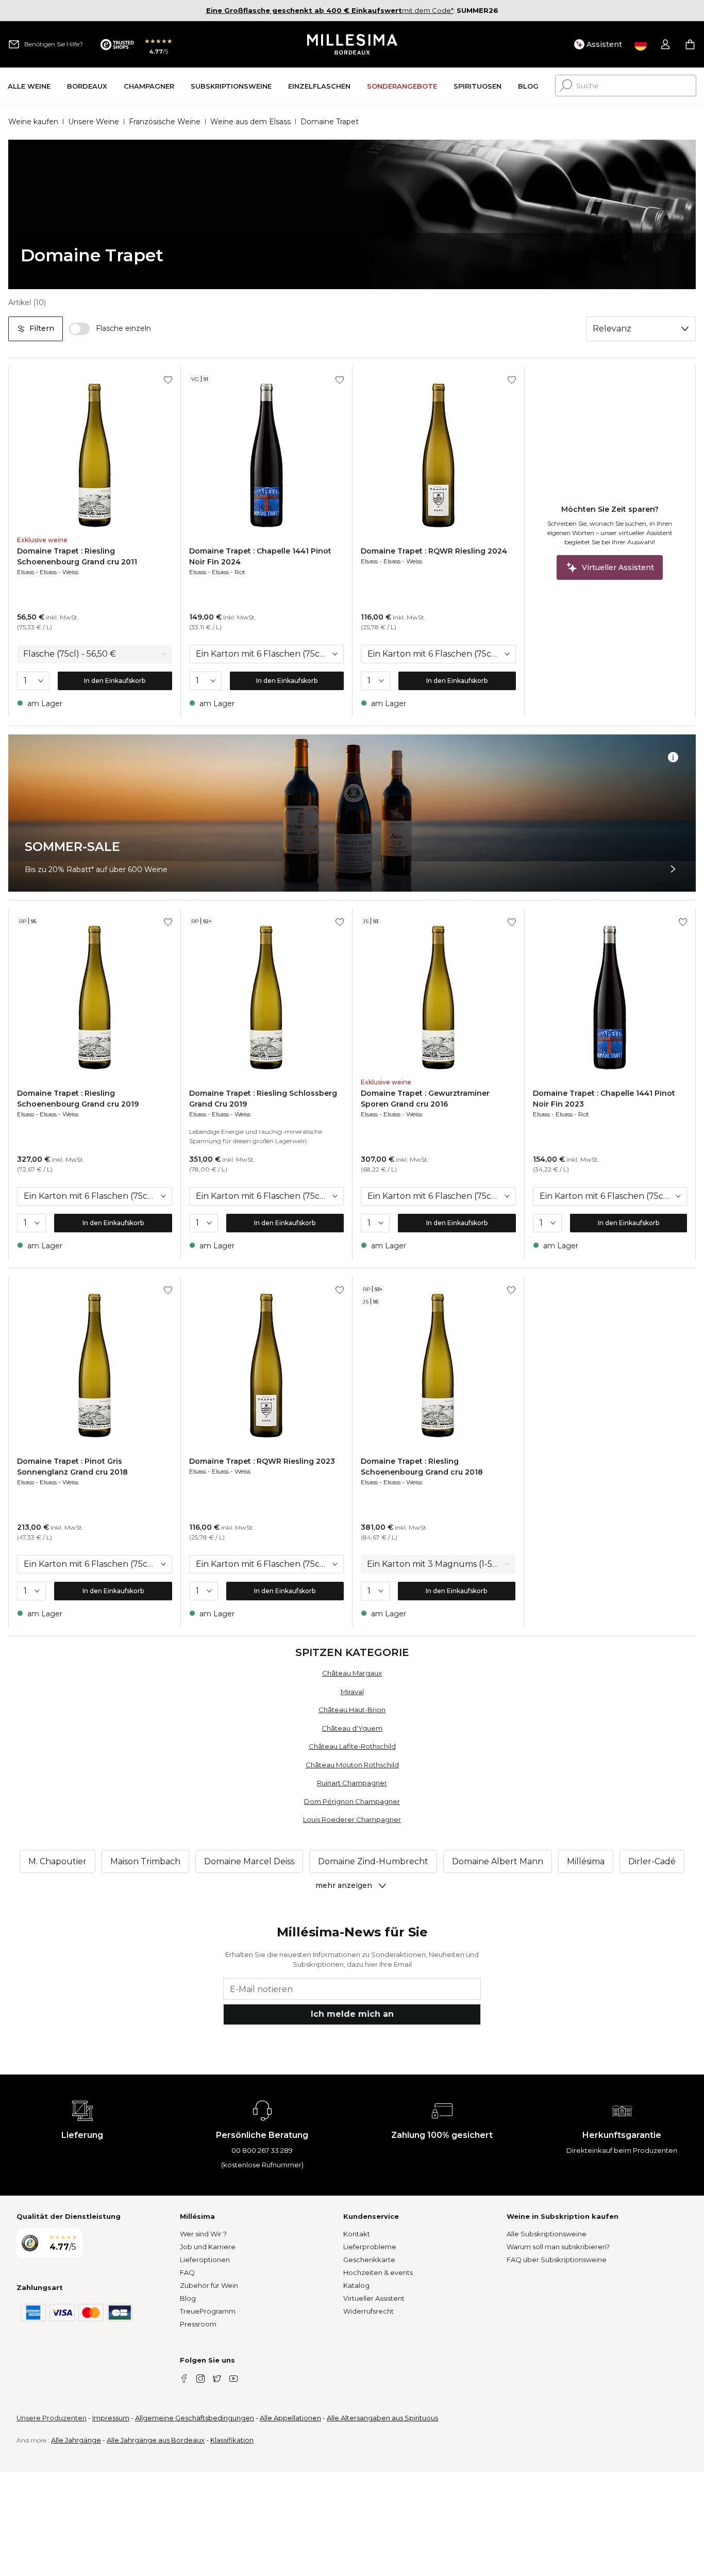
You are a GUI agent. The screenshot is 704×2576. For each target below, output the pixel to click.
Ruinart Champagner (352, 1783)
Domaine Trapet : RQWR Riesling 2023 (262, 1461)
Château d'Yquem (352, 1728)
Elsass (26, 572)
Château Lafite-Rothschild (352, 1746)
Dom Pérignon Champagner (352, 1801)
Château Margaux (352, 1673)
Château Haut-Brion (352, 1710)
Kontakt (357, 2234)
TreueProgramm (208, 2311)
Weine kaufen (33, 122)
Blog (188, 2298)
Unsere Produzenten (52, 2418)
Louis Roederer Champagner (352, 1819)
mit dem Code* (330, 10)
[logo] (352, 44)
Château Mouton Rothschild (352, 1765)
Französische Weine (165, 122)
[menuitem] (29, 86)
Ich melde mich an (352, 2014)
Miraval (352, 1692)
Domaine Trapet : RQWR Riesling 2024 (434, 551)
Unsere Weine (94, 122)
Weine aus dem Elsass (250, 122)
